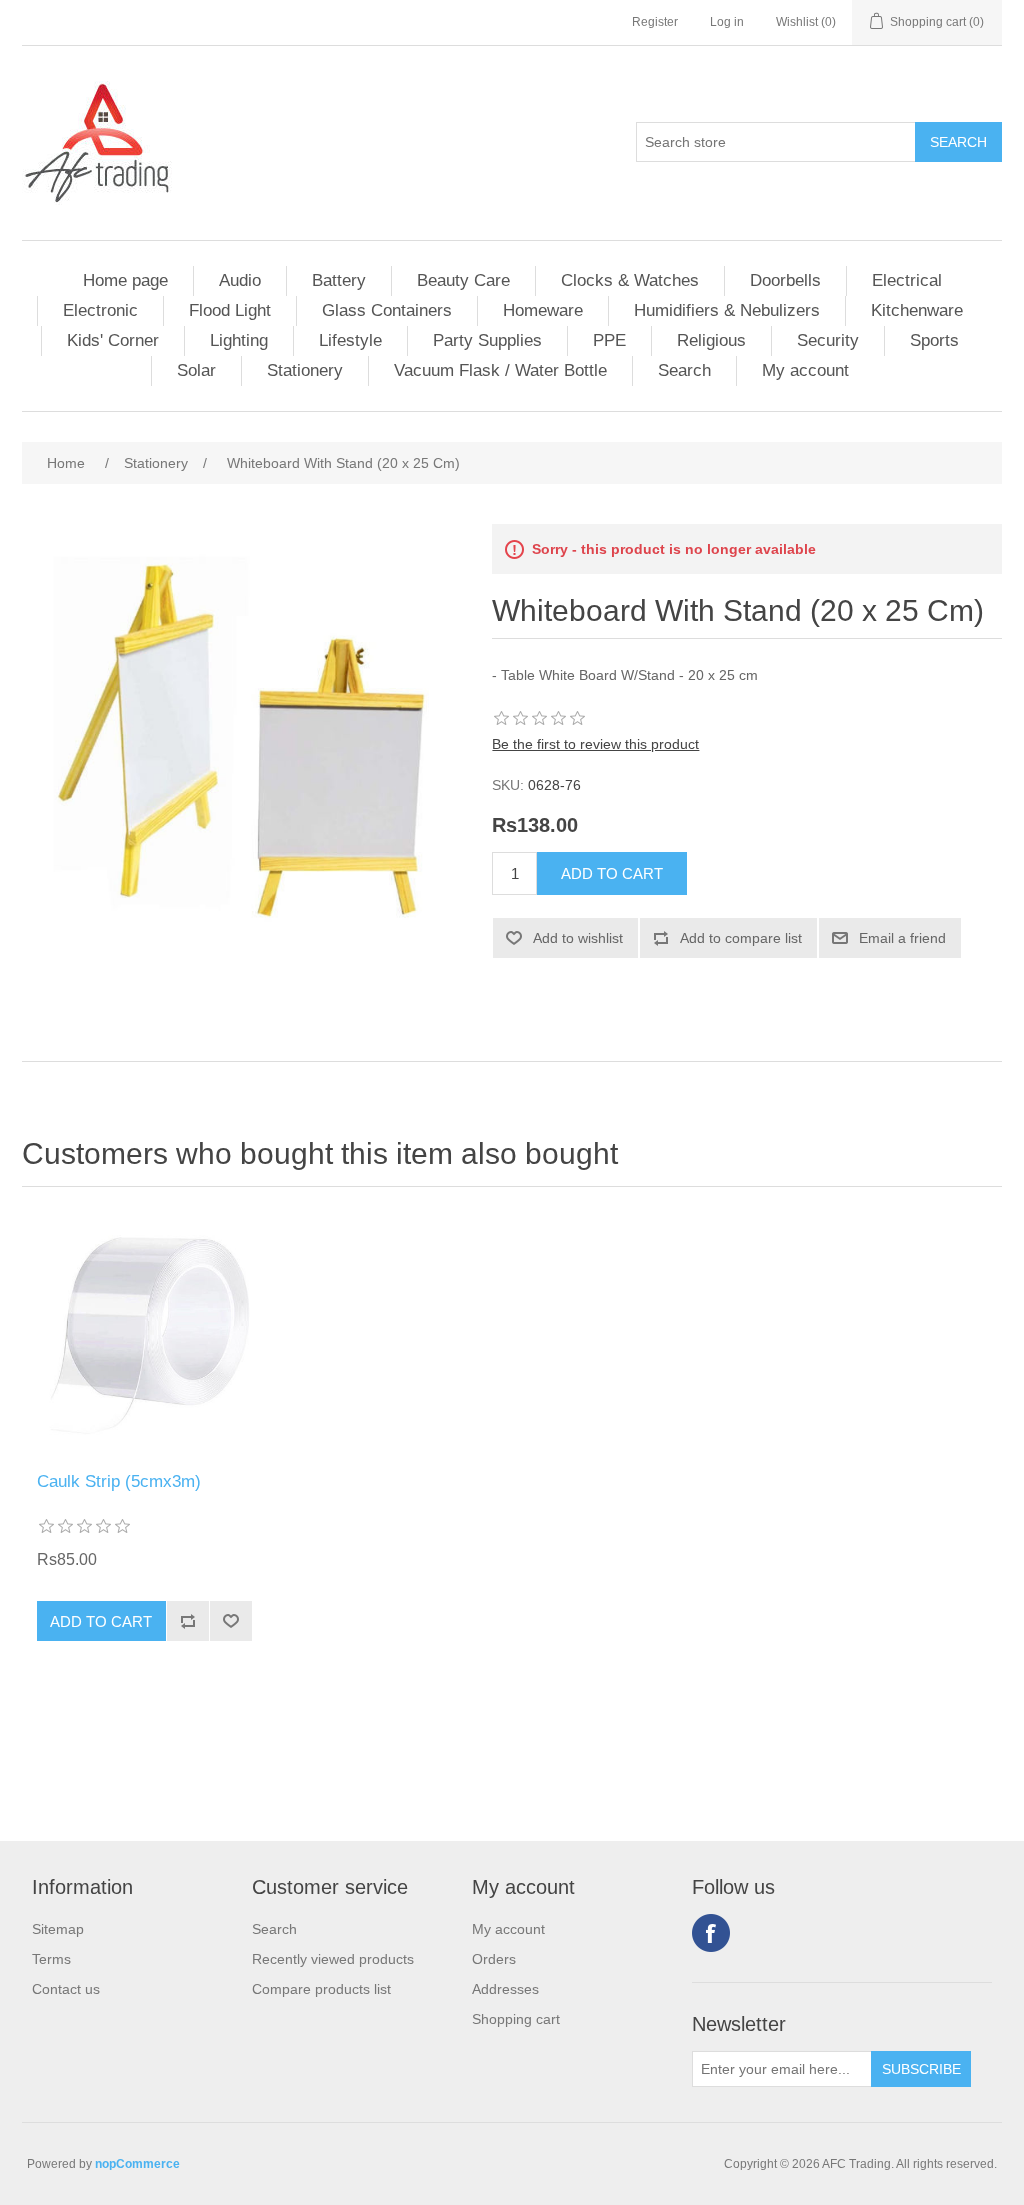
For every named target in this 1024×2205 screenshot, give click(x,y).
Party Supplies (487, 340)
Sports (934, 340)
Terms (51, 1959)
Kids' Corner (113, 340)
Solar (196, 370)
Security (828, 340)
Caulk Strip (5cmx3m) (119, 1481)
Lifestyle (350, 340)
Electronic (100, 310)
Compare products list (321, 1989)
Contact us (66, 1989)
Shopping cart (516, 2019)
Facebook (711, 1933)
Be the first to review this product (595, 744)
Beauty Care (463, 280)
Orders (494, 1959)
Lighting (239, 340)
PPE (609, 340)
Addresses (505, 1989)
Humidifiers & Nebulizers (727, 310)
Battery (339, 280)
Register (655, 22)
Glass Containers (387, 310)
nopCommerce (137, 2164)
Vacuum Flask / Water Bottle (500, 370)
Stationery (305, 370)
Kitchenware (917, 310)
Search (684, 370)
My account (805, 370)
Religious (711, 340)
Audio (240, 280)
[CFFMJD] (144, 1334)
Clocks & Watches (630, 280)
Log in (727, 22)
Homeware (543, 310)
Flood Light (230, 310)
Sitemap (58, 1929)
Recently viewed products (333, 1959)
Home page (125, 280)
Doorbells (785, 280)
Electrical (907, 280)
